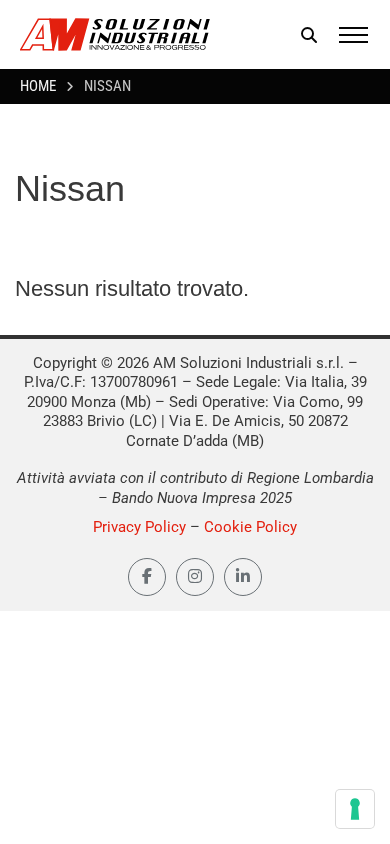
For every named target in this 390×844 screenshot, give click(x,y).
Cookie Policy (250, 527)
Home (38, 86)
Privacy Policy (139, 527)
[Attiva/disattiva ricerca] (309, 35)
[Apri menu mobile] (353, 35)
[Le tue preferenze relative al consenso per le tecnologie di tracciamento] (355, 809)
